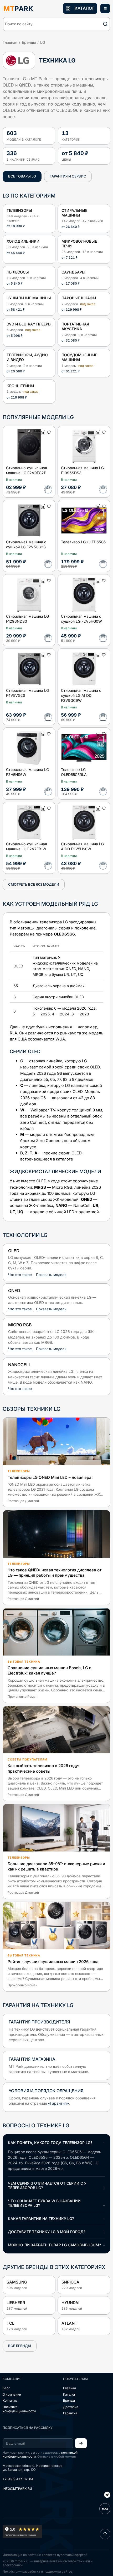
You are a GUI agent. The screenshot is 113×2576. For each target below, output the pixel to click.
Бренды (29, 42)
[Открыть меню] (105, 8)
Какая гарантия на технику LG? (41, 2218)
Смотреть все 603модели (34, 884)
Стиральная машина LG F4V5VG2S (27, 693)
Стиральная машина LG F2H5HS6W (27, 772)
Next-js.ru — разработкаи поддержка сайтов (38, 2571)
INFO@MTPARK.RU (17, 2489)
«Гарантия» (58, 2103)
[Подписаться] (81, 2443)
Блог (6, 2388)
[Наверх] (105, 2534)
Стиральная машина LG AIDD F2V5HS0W (82, 846)
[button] (56, 24)
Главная (10, 42)
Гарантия (70, 2413)
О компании (12, 2394)
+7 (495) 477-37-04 (18, 2479)
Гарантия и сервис (68, 176)
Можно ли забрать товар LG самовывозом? (54, 2245)
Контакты (10, 2400)
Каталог (69, 2394)
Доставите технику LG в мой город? (47, 2232)
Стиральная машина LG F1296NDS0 (27, 619)
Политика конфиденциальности (19, 2409)
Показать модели (51, 1275)
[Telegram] (107, 2495)
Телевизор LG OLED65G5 (83, 542)
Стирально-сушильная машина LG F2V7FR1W (27, 846)
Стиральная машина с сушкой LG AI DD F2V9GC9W (81, 695)
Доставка (71, 2407)
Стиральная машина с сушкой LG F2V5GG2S (26, 544)
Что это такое (20, 1275)
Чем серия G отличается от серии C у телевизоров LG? (47, 2185)
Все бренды (20, 2346)
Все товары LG (22, 176)
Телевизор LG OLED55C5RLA (74, 772)
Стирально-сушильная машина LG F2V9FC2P (27, 470)
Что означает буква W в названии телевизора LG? (44, 2203)
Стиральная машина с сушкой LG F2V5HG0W (81, 619)
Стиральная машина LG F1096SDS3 (82, 470)
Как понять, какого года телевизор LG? (50, 2143)
